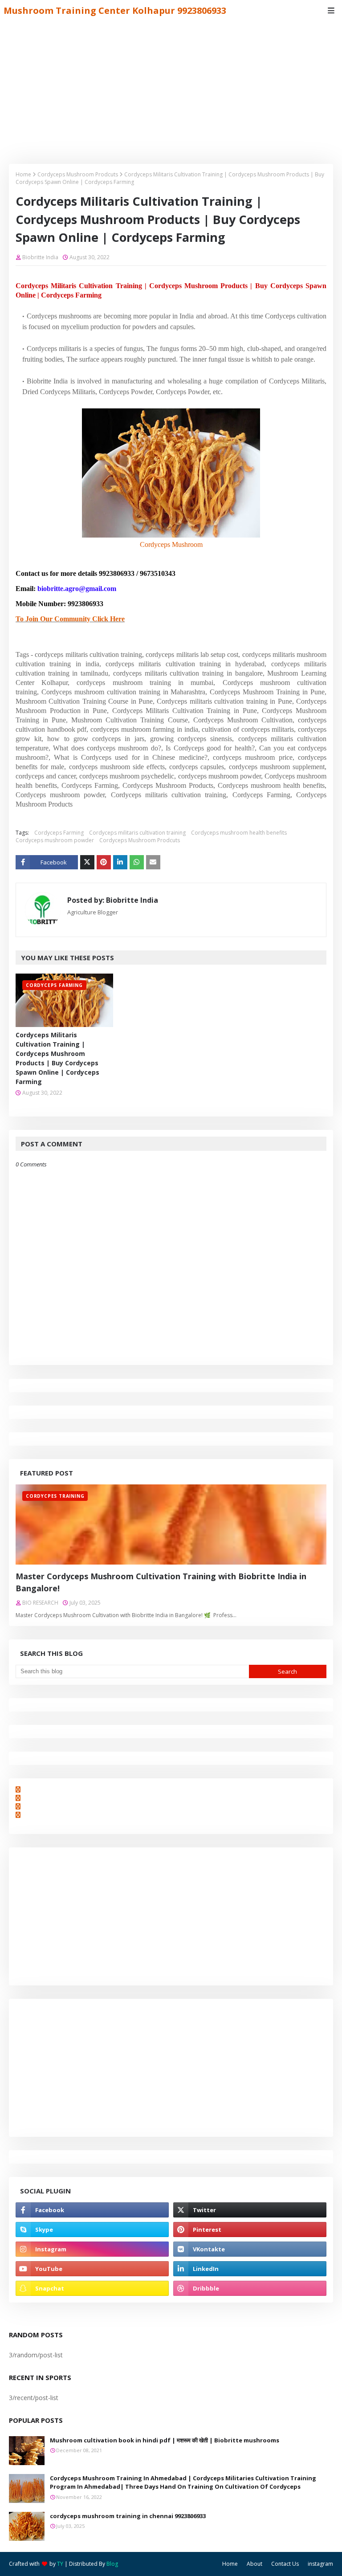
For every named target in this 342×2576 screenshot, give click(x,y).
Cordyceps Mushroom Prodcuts (78, 174)
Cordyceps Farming (59, 833)
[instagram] (92, 2249)
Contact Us (285, 2564)
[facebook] (92, 2210)
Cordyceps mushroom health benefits (239, 833)
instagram (320, 2564)
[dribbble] (250, 2288)
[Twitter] (87, 862)
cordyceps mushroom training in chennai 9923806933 (128, 2516)
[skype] (92, 2230)
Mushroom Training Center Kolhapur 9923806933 (115, 10)
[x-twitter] (250, 2210)
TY (60, 2564)
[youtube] (92, 2269)
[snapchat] (92, 2288)
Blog (112, 2564)
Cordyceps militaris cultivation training (137, 833)
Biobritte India (40, 257)
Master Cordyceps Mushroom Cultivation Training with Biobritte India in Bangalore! (161, 1582)
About (254, 2564)
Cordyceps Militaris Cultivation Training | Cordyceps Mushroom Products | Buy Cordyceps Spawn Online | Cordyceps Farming (57, 1058)
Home (23, 174)
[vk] (250, 2249)
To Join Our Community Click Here (70, 619)
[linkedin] (250, 2269)
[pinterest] (250, 2230)
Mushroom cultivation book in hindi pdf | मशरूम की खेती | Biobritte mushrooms (165, 2440)
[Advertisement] (171, 88)
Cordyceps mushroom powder (55, 840)
